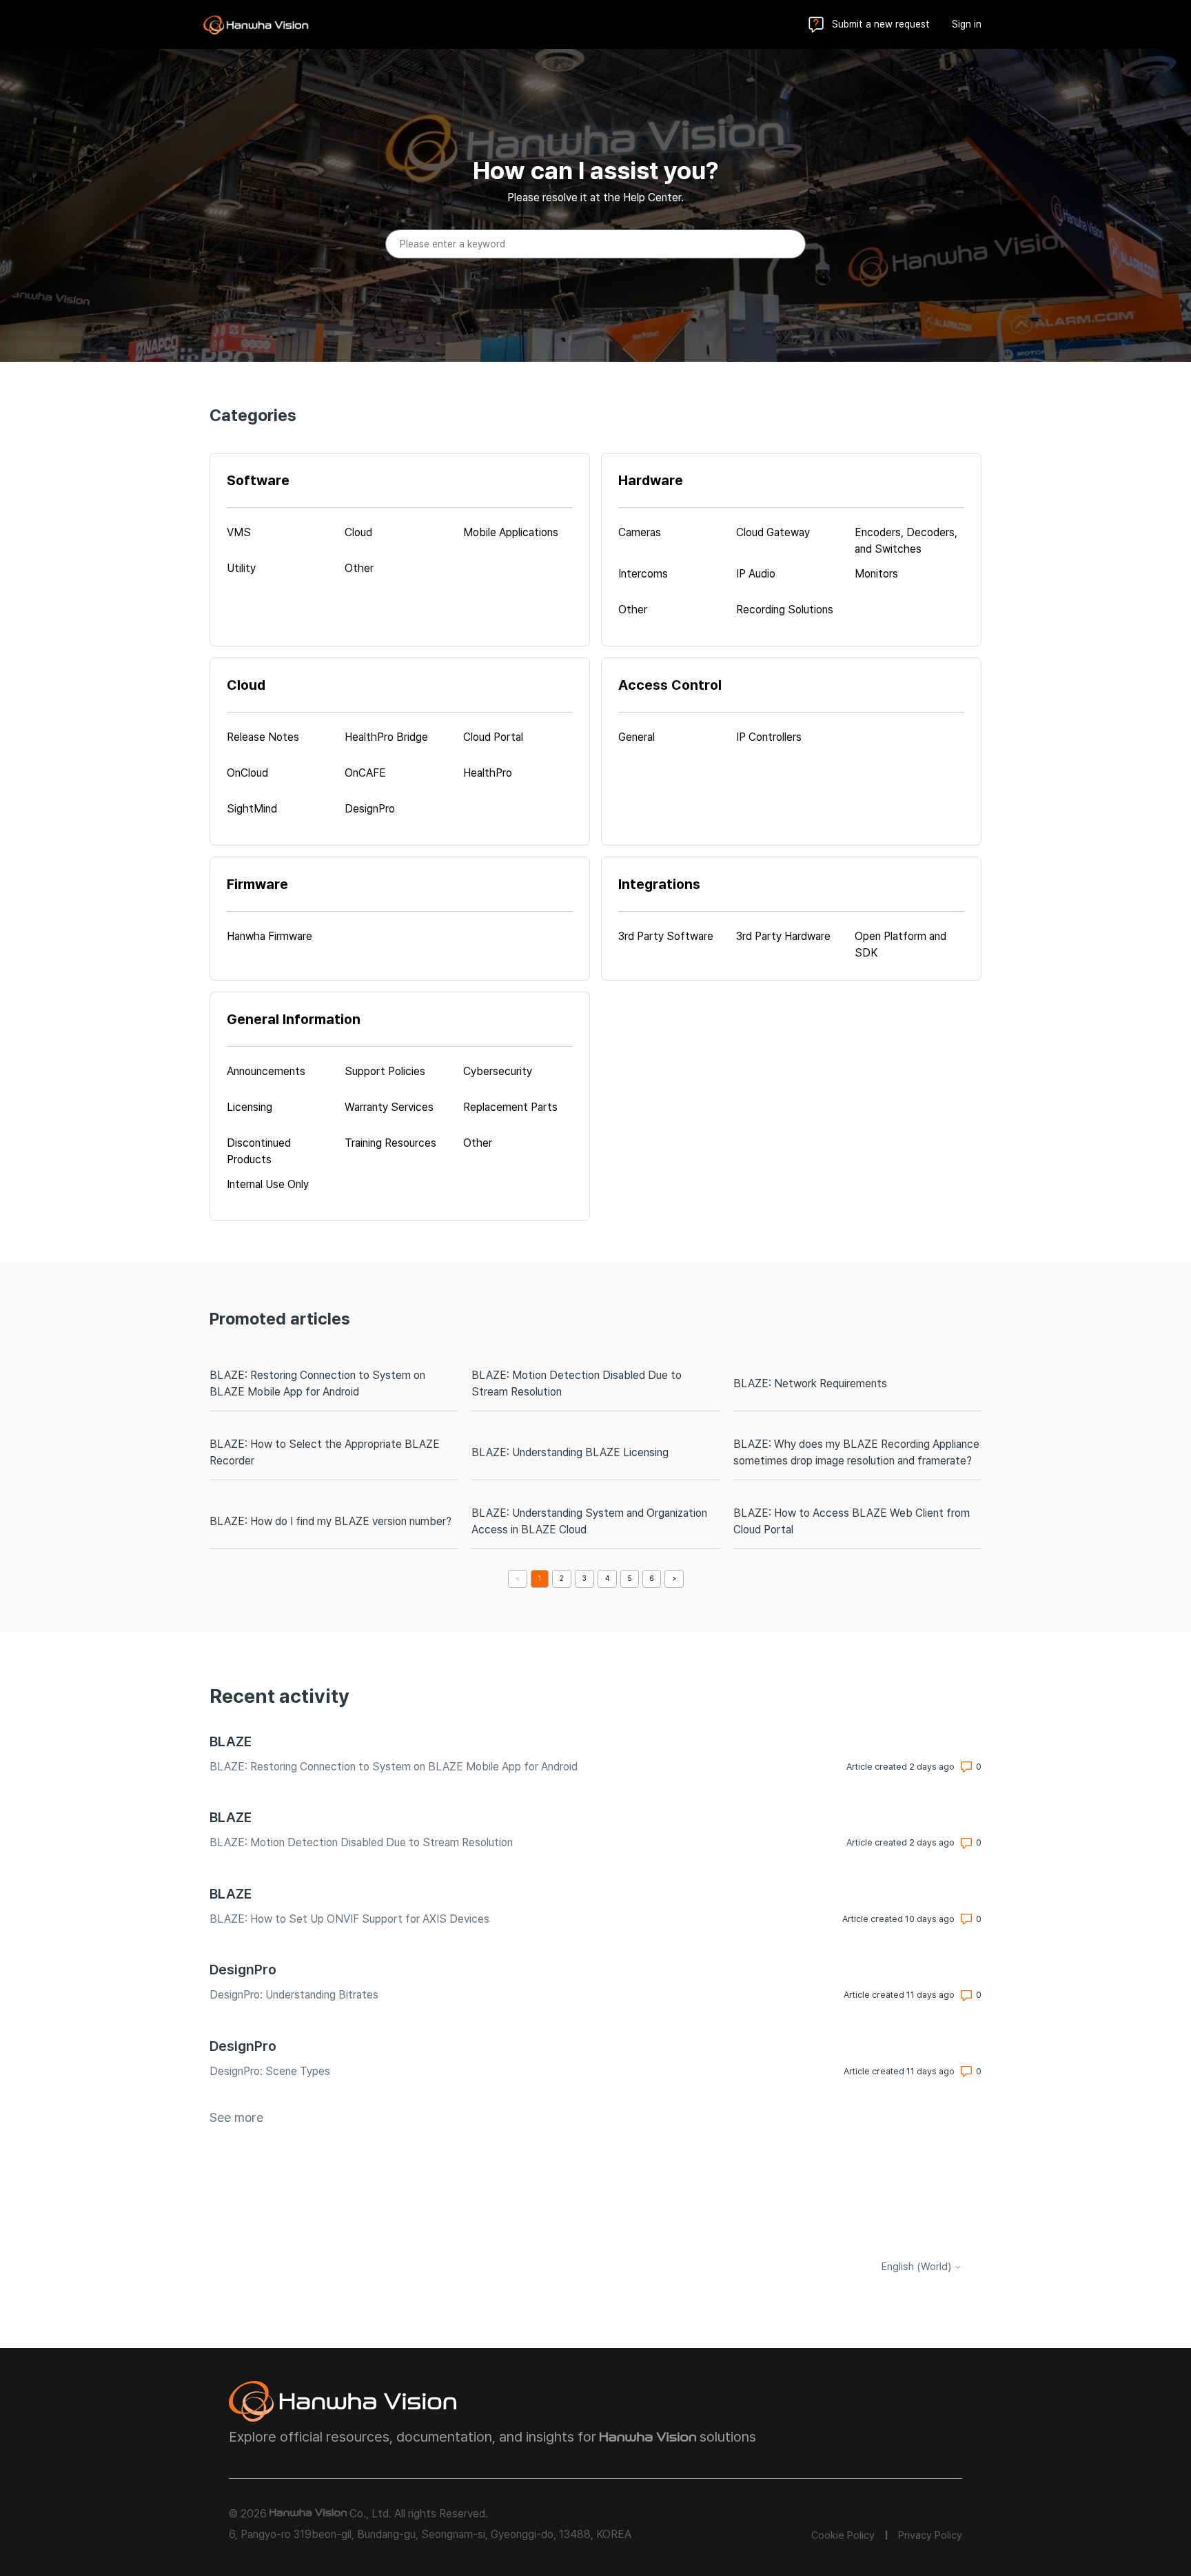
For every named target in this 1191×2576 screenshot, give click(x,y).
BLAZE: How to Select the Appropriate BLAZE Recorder (325, 1452)
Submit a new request (881, 24)
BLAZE (231, 1741)
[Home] (256, 25)
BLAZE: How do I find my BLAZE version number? (330, 1521)
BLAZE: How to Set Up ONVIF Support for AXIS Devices (349, 1919)
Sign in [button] (967, 24)
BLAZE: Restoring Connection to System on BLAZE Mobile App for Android (317, 1383)
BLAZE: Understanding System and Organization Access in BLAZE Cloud (589, 1521)
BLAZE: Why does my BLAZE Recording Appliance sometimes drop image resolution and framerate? (856, 1452)
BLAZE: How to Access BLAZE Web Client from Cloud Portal (852, 1521)
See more (236, 2117)
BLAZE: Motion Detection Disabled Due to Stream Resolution (577, 1383)
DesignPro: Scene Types (270, 2071)
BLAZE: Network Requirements (810, 1383)
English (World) (918, 2267)
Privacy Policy (930, 2535)
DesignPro (243, 1970)
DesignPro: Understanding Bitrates (294, 1995)
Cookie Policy (843, 2535)
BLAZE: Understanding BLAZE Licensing (570, 1452)
